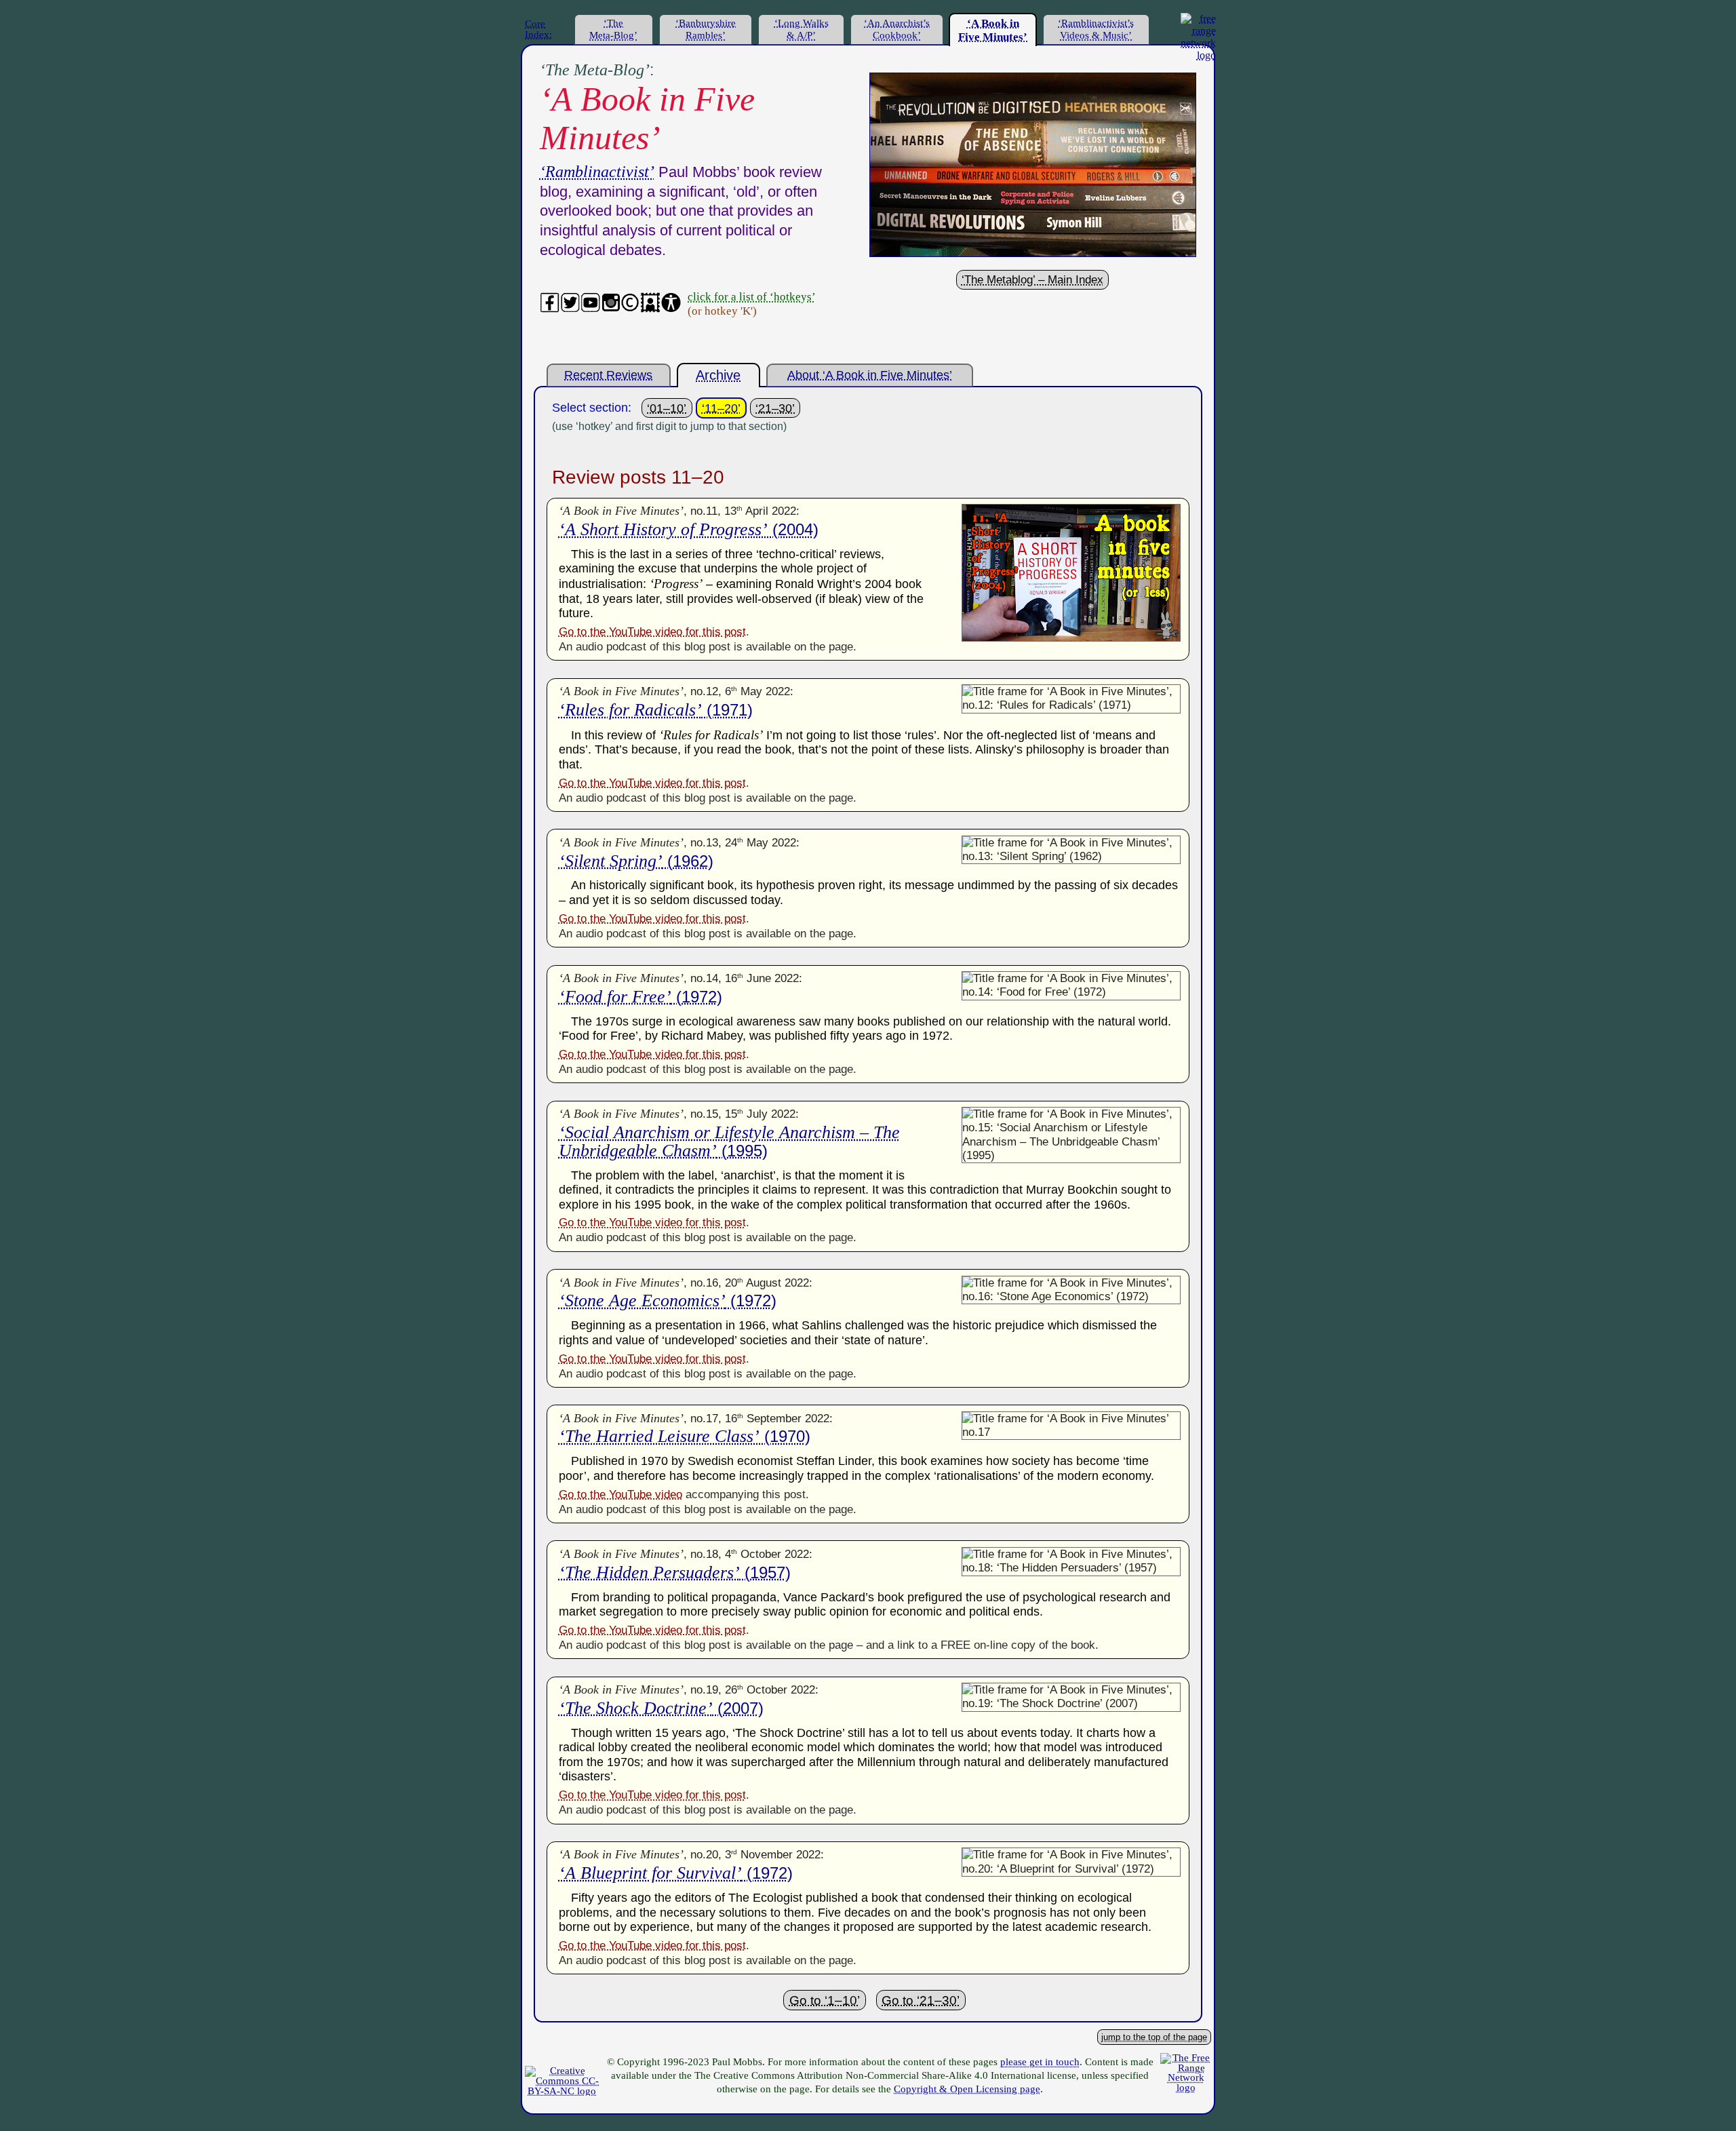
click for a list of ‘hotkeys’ (751, 296)
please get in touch (1040, 2062)
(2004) (689, 529)
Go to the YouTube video (620, 1494)
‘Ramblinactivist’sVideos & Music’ (1096, 29)
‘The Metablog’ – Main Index (1032, 280)
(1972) (640, 997)
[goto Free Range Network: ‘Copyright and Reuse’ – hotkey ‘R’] (562, 2091)
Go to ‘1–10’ (825, 2000)
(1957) (675, 1572)
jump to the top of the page (1154, 2037)
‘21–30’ (775, 408)
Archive (718, 375)
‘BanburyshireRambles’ (706, 29)
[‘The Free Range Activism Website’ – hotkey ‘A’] (1198, 55)
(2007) (661, 1708)
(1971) (656, 710)
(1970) (685, 1436)
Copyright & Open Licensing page (967, 2089)
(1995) (729, 1141)
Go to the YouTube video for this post (652, 632)
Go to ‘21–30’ (921, 2000)
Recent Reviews (608, 375)
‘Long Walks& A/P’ (802, 29)
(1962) (636, 861)
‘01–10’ (667, 408)
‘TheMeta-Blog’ (613, 29)
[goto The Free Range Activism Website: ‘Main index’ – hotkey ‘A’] (1186, 2088)
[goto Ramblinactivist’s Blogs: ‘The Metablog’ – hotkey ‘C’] (1033, 253)
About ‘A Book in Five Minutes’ (870, 375)
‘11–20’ (721, 408)
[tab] (546, 28)
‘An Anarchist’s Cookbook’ (897, 29)
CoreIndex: (538, 29)
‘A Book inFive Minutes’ (993, 30)
